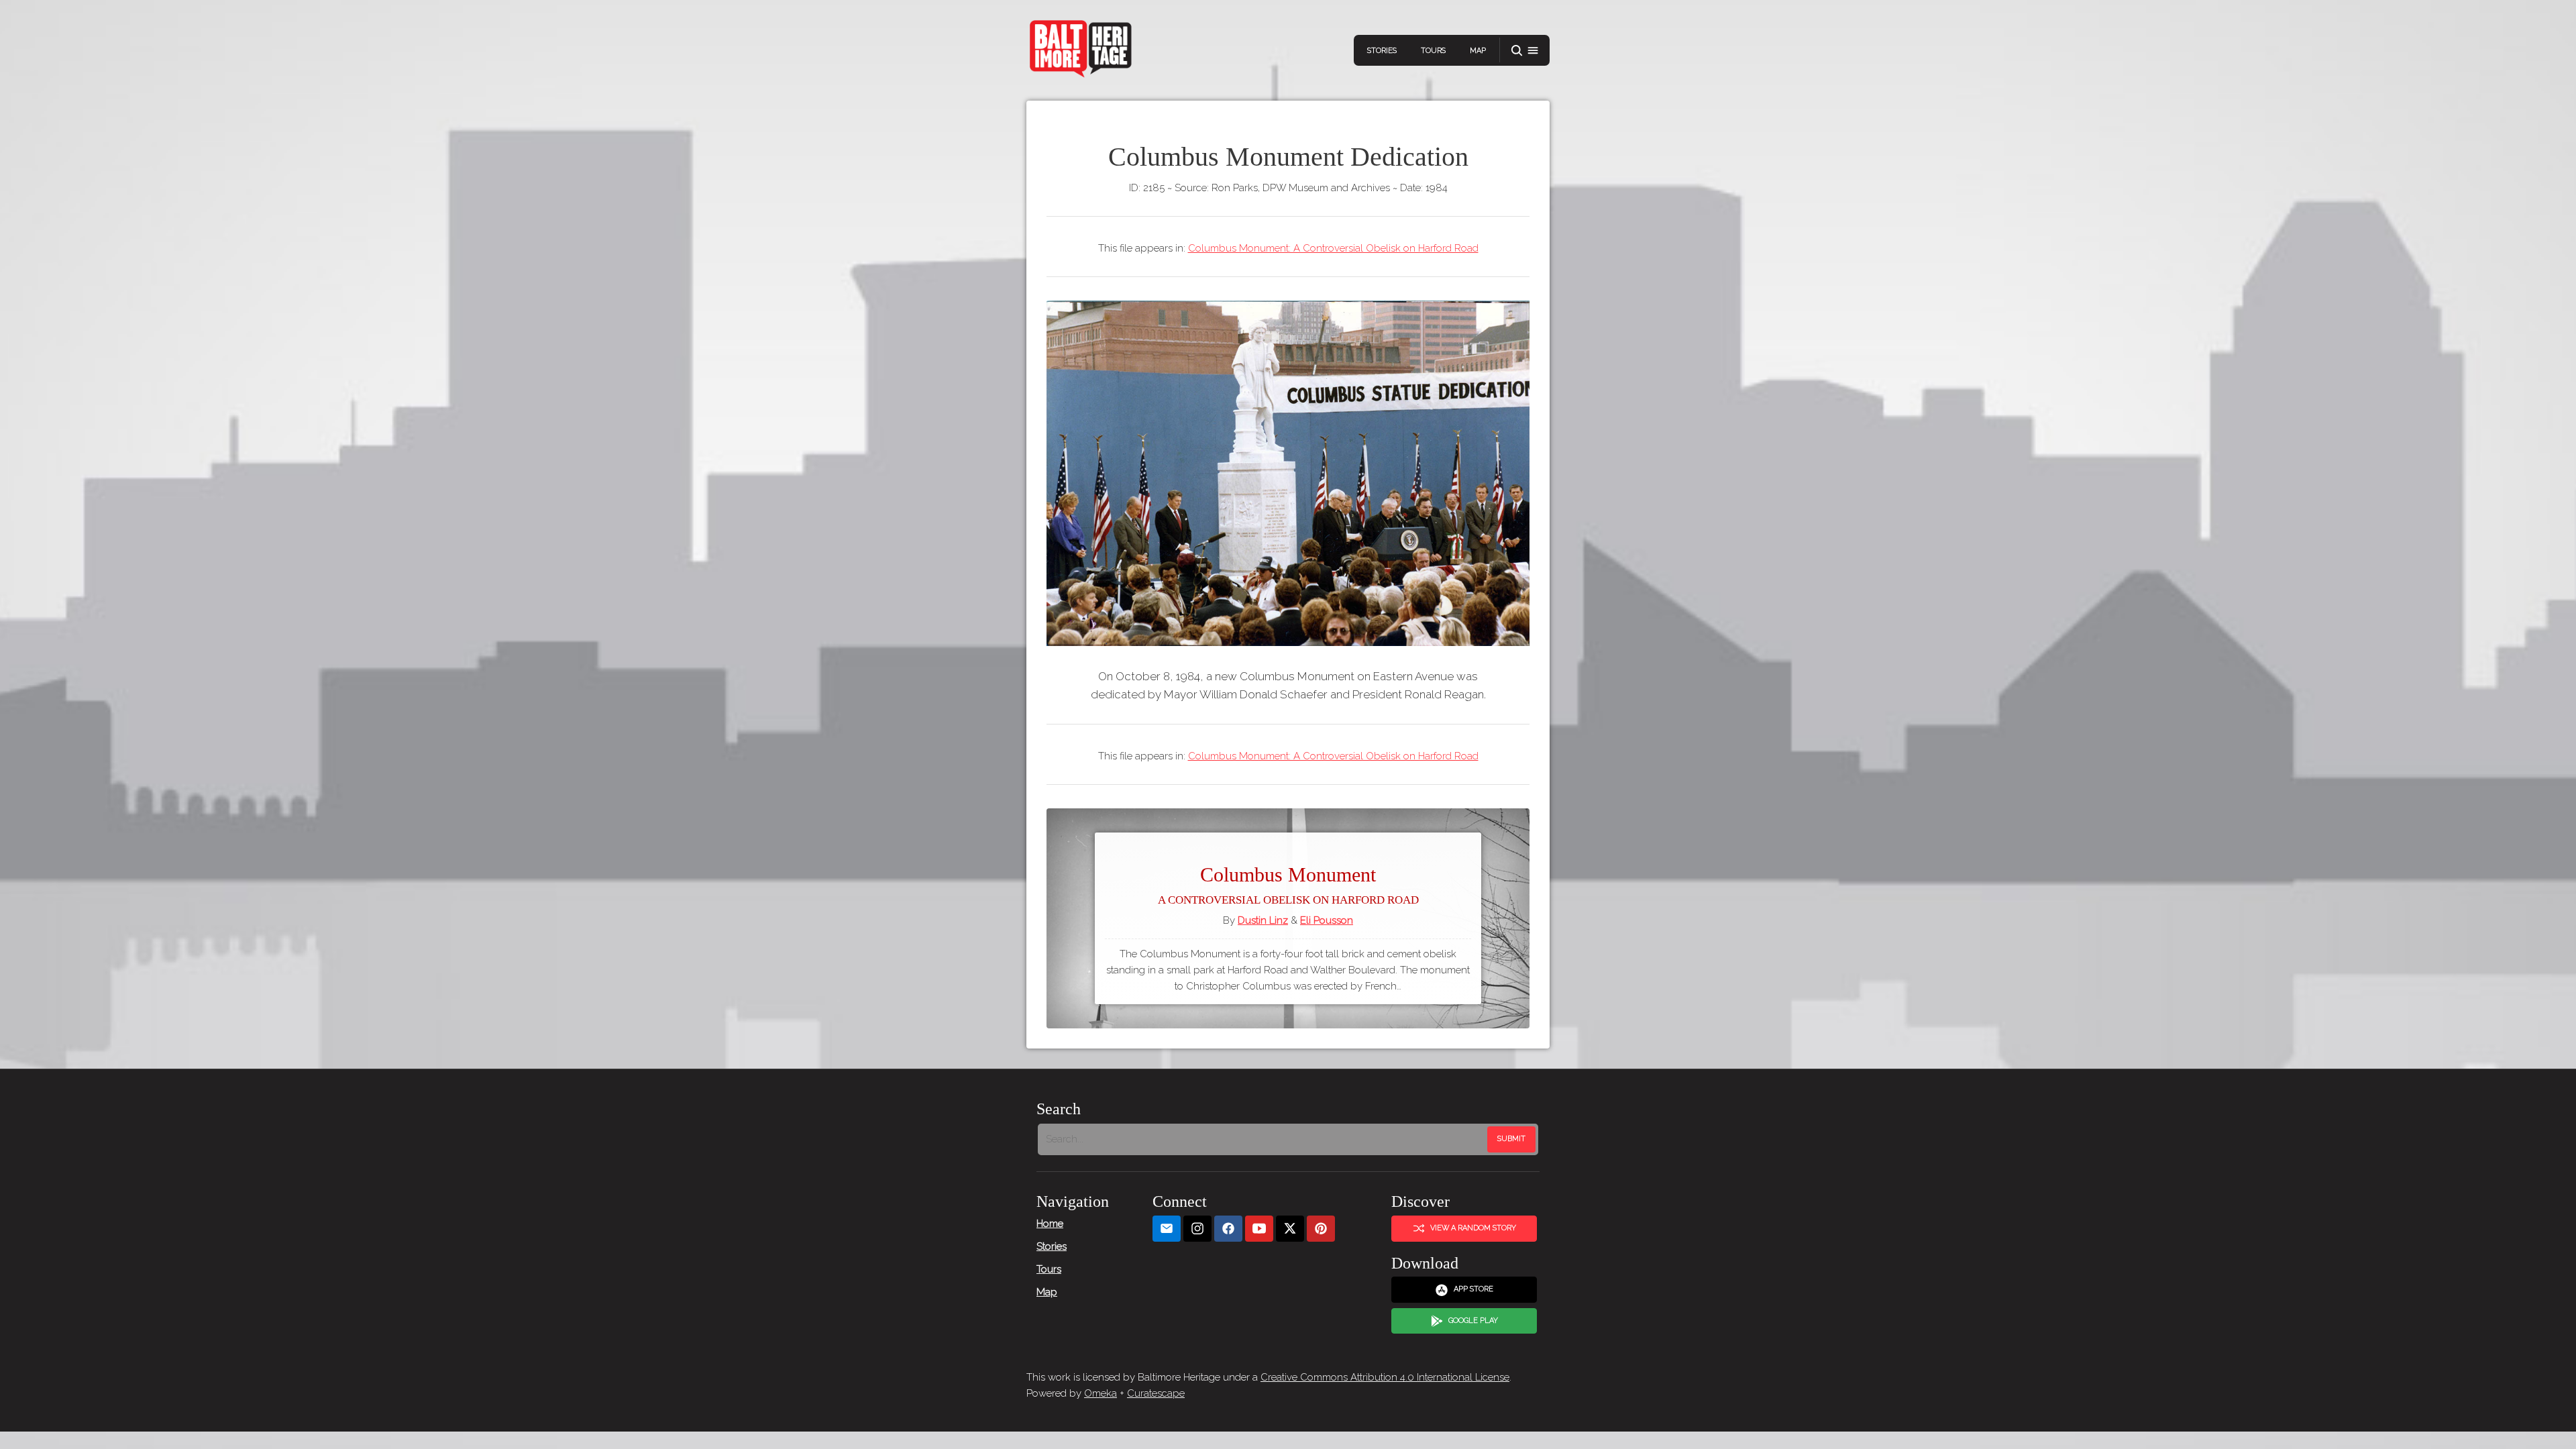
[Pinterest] (1321, 1229)
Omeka (1101, 1393)
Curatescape (1156, 1393)
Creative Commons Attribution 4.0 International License (1385, 1377)
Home (1050, 1224)
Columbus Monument (1288, 885)
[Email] (1167, 1229)
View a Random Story (1473, 1228)
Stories (1382, 51)
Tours (1433, 51)
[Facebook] (1228, 1229)
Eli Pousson (1327, 920)
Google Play (1473, 1321)
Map (1478, 51)
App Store (1473, 1289)
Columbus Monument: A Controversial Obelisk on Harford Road (1333, 248)
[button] (1525, 51)
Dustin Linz (1263, 920)
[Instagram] (1197, 1229)
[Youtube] (1259, 1229)
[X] (1290, 1229)
